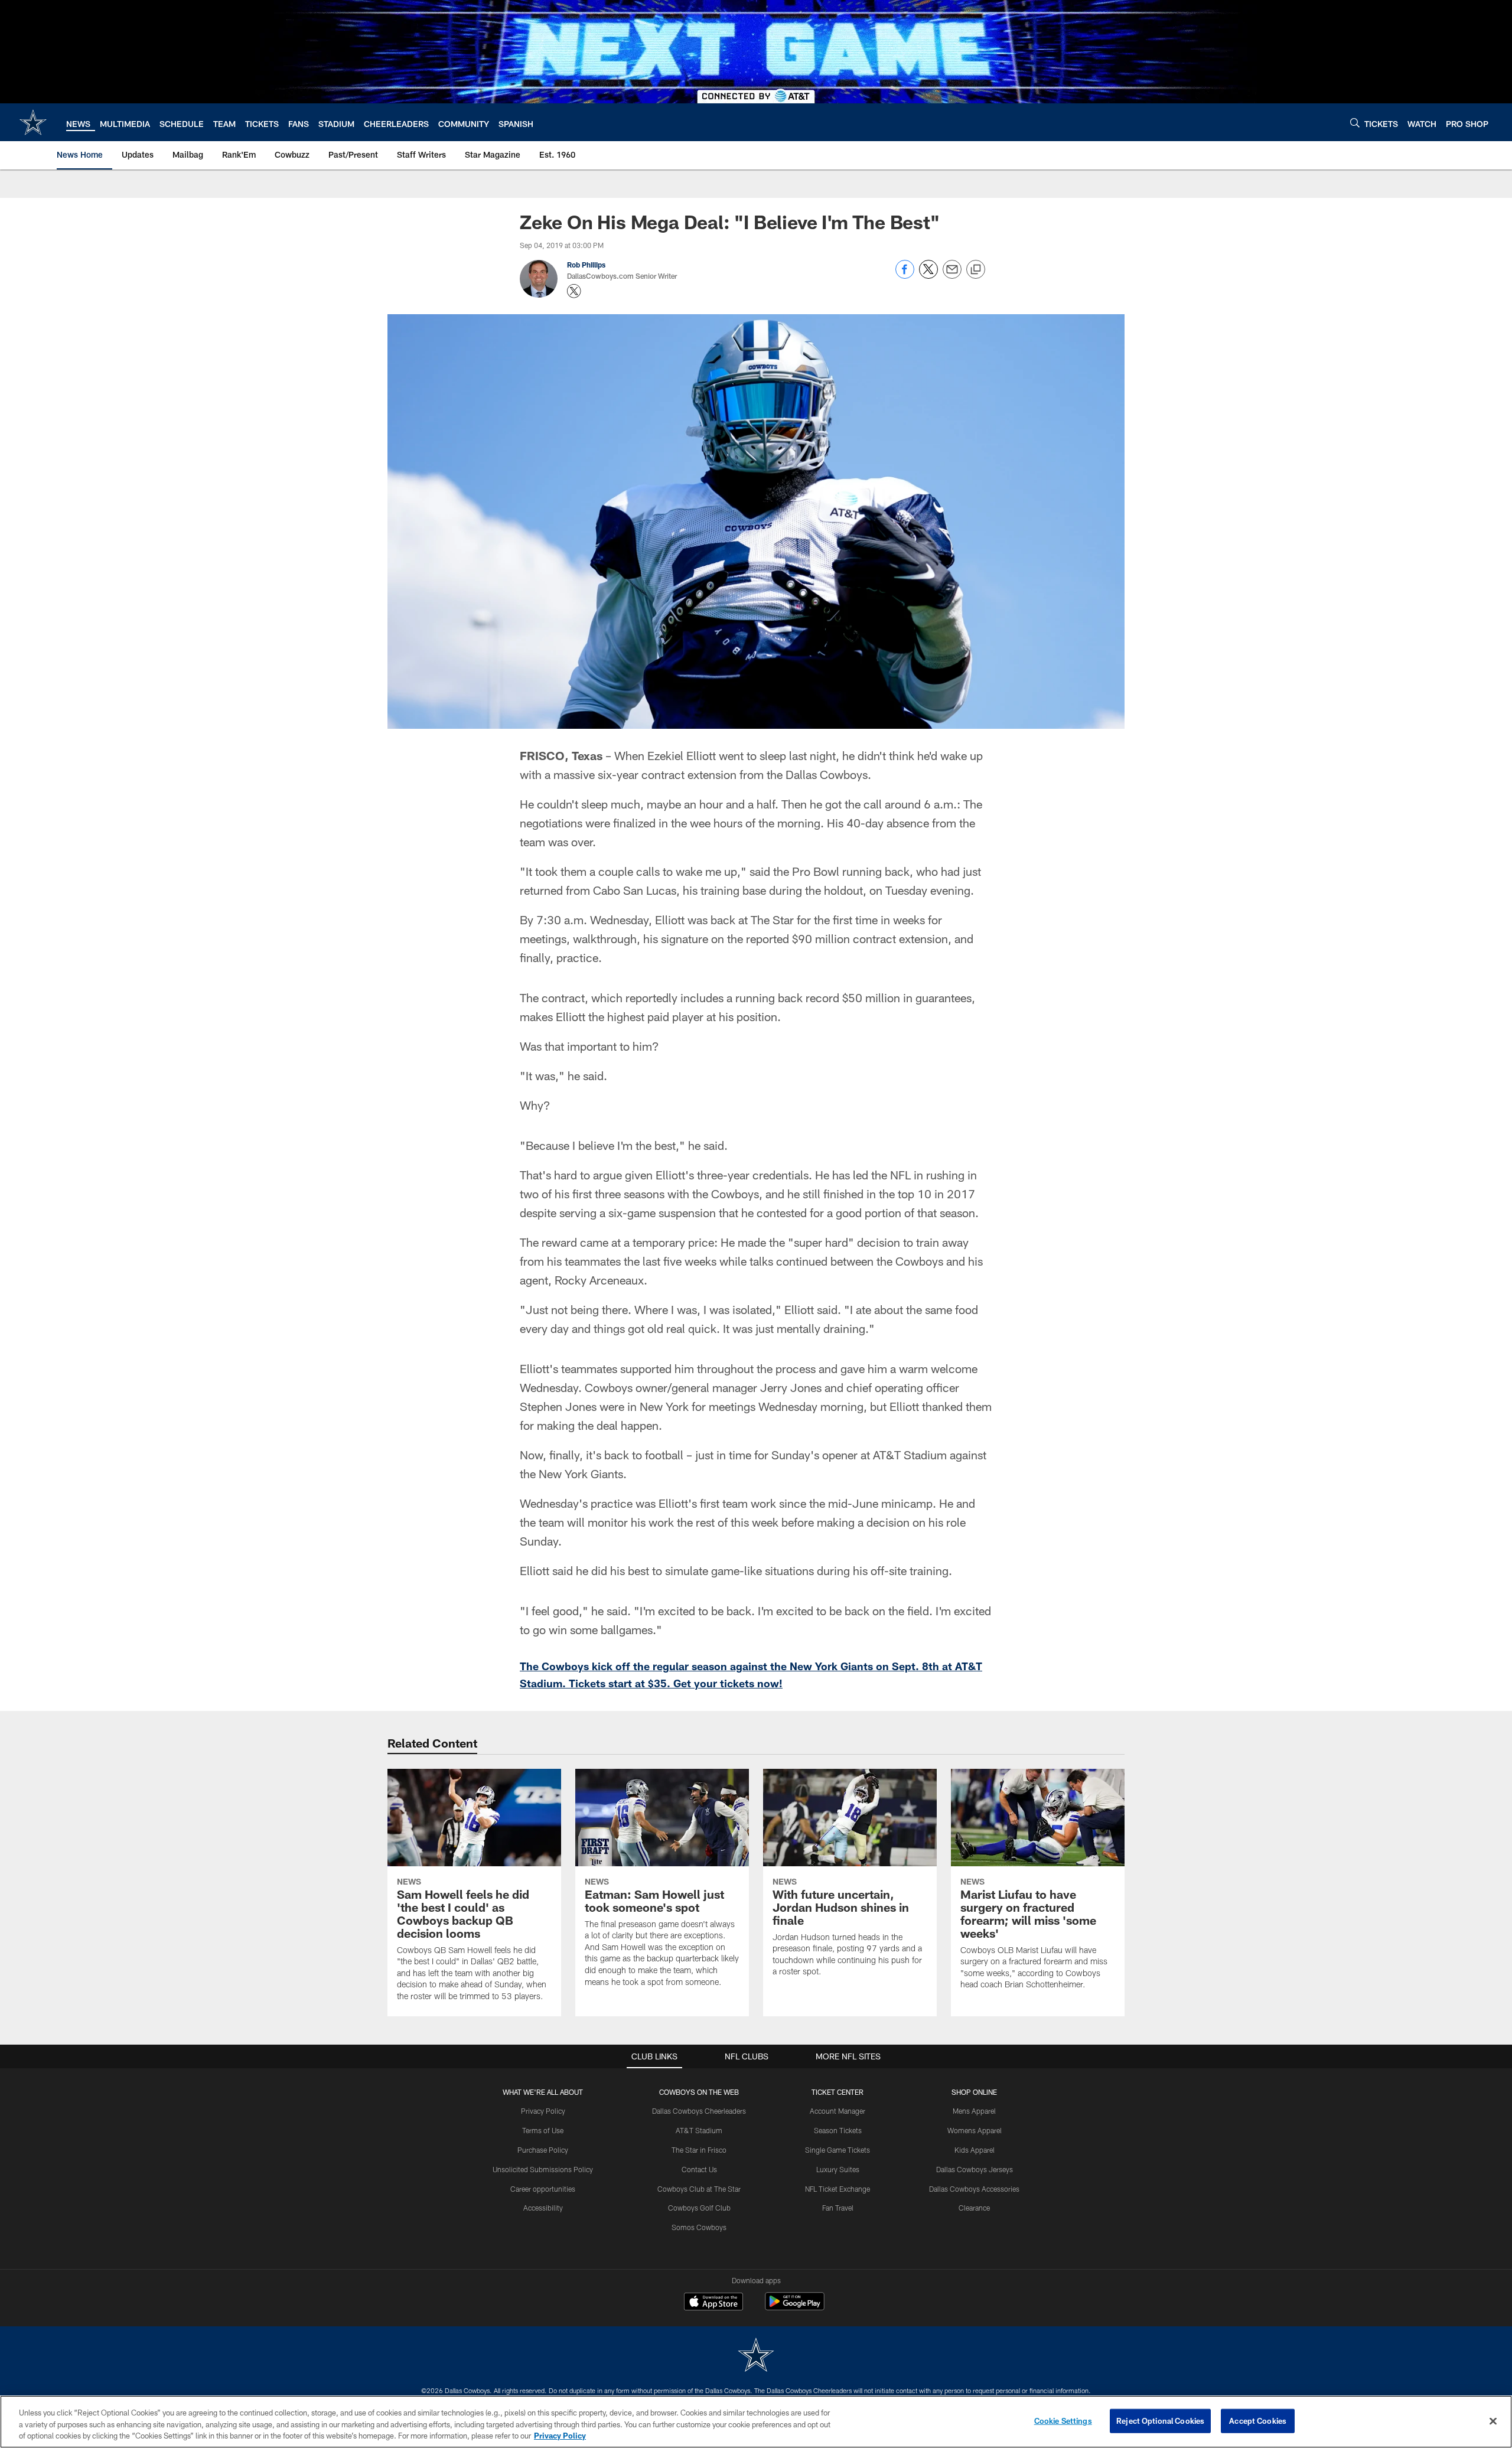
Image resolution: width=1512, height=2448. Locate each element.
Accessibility (543, 2208)
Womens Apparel (975, 2130)
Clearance (974, 2208)
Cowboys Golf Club (699, 2208)
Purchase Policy (543, 2150)
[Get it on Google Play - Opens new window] (795, 2307)
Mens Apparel (974, 2111)
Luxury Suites (838, 2169)
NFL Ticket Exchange (838, 2189)
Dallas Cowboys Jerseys (975, 2169)
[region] (756, 2422)
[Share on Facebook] (905, 276)
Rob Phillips (586, 265)
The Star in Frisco (699, 2150)
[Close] (1493, 2421)
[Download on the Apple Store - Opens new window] (713, 2303)
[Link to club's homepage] (33, 122)
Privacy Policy (543, 2111)
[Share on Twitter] (928, 276)
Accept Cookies (1258, 2420)
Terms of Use (543, 2130)
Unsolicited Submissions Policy (543, 2169)
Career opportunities (543, 2189)
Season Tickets (838, 2130)
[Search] (1355, 123)
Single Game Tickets (838, 2150)
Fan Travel (838, 2208)
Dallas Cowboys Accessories (974, 2189)
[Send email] (952, 276)
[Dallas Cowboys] (756, 2356)
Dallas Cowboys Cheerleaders (699, 2111)
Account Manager (838, 2111)
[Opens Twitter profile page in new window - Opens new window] (574, 291)
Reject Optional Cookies (1160, 2420)
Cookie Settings (1063, 2420)
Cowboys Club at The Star (699, 2189)
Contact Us (699, 2169)
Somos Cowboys (699, 2227)
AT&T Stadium (699, 2130)
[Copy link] (976, 270)
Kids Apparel (975, 2150)
